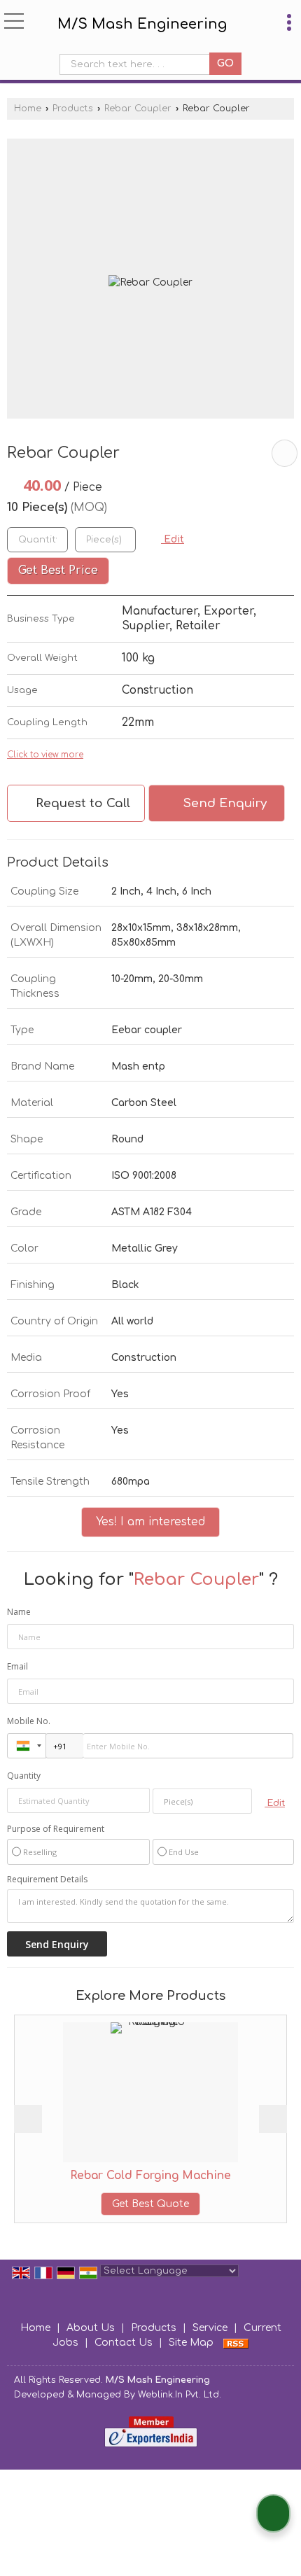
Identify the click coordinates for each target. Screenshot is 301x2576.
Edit (173, 539)
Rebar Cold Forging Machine (104, 2176)
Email (17, 1666)
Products (73, 108)
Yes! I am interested (150, 1522)
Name (19, 1612)
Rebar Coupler (138, 108)
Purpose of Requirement (56, 1829)
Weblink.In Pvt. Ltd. (180, 2395)
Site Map (191, 2343)
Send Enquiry (223, 803)
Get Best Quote (104, 2204)
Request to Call (81, 803)
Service (210, 2328)
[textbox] (138, 64)
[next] (273, 2119)
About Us (91, 2328)
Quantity (24, 1776)
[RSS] (236, 2343)
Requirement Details (47, 1879)
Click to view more (45, 755)
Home (28, 108)
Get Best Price (58, 570)
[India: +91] (27, 1746)
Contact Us (124, 2343)
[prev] (28, 2119)
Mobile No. (29, 1721)
